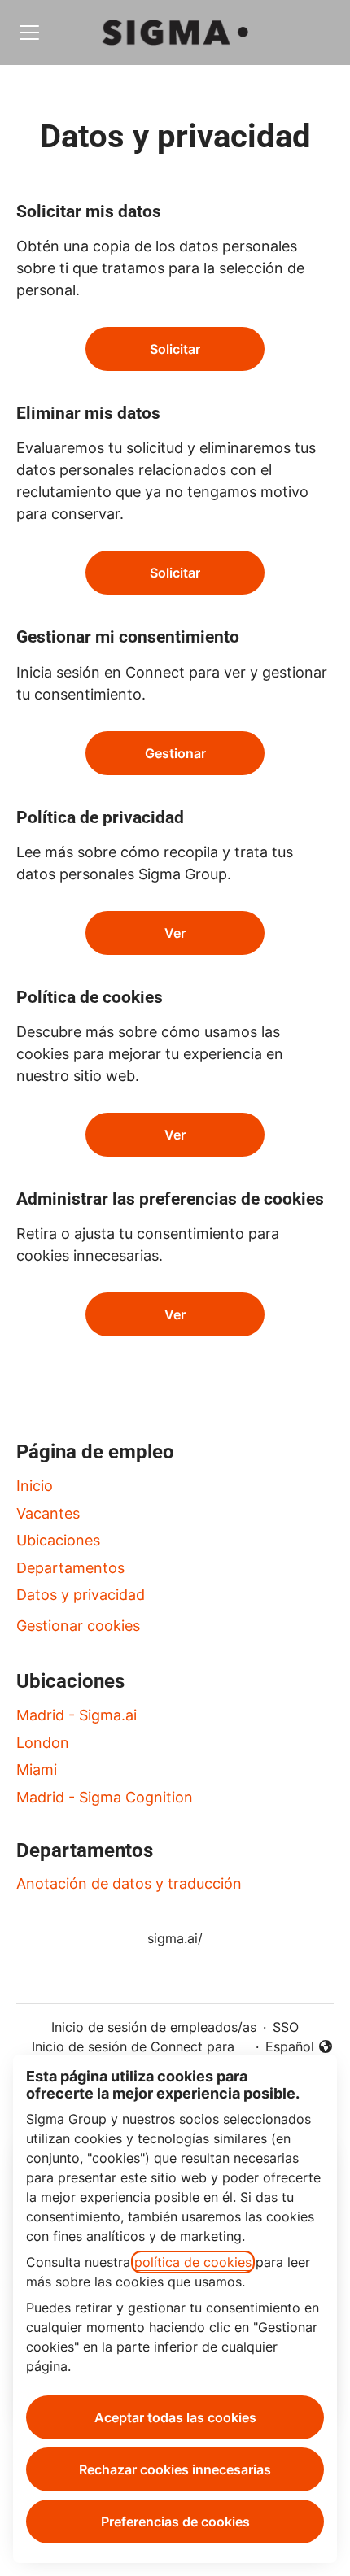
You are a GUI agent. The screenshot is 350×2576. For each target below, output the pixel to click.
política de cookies (193, 2262)
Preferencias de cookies (175, 2522)
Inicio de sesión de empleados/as (154, 2027)
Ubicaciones (58, 1540)
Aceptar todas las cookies (175, 2417)
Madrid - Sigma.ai (77, 1715)
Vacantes (48, 1513)
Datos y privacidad (81, 1595)
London (43, 1743)
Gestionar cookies (78, 1626)
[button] (175, 1314)
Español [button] (300, 2047)
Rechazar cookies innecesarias (175, 2469)
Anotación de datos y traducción (129, 1883)
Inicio (35, 1486)
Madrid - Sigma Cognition (105, 1797)
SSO (286, 2027)
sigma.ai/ (175, 1938)
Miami (37, 1770)
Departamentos (70, 1568)
